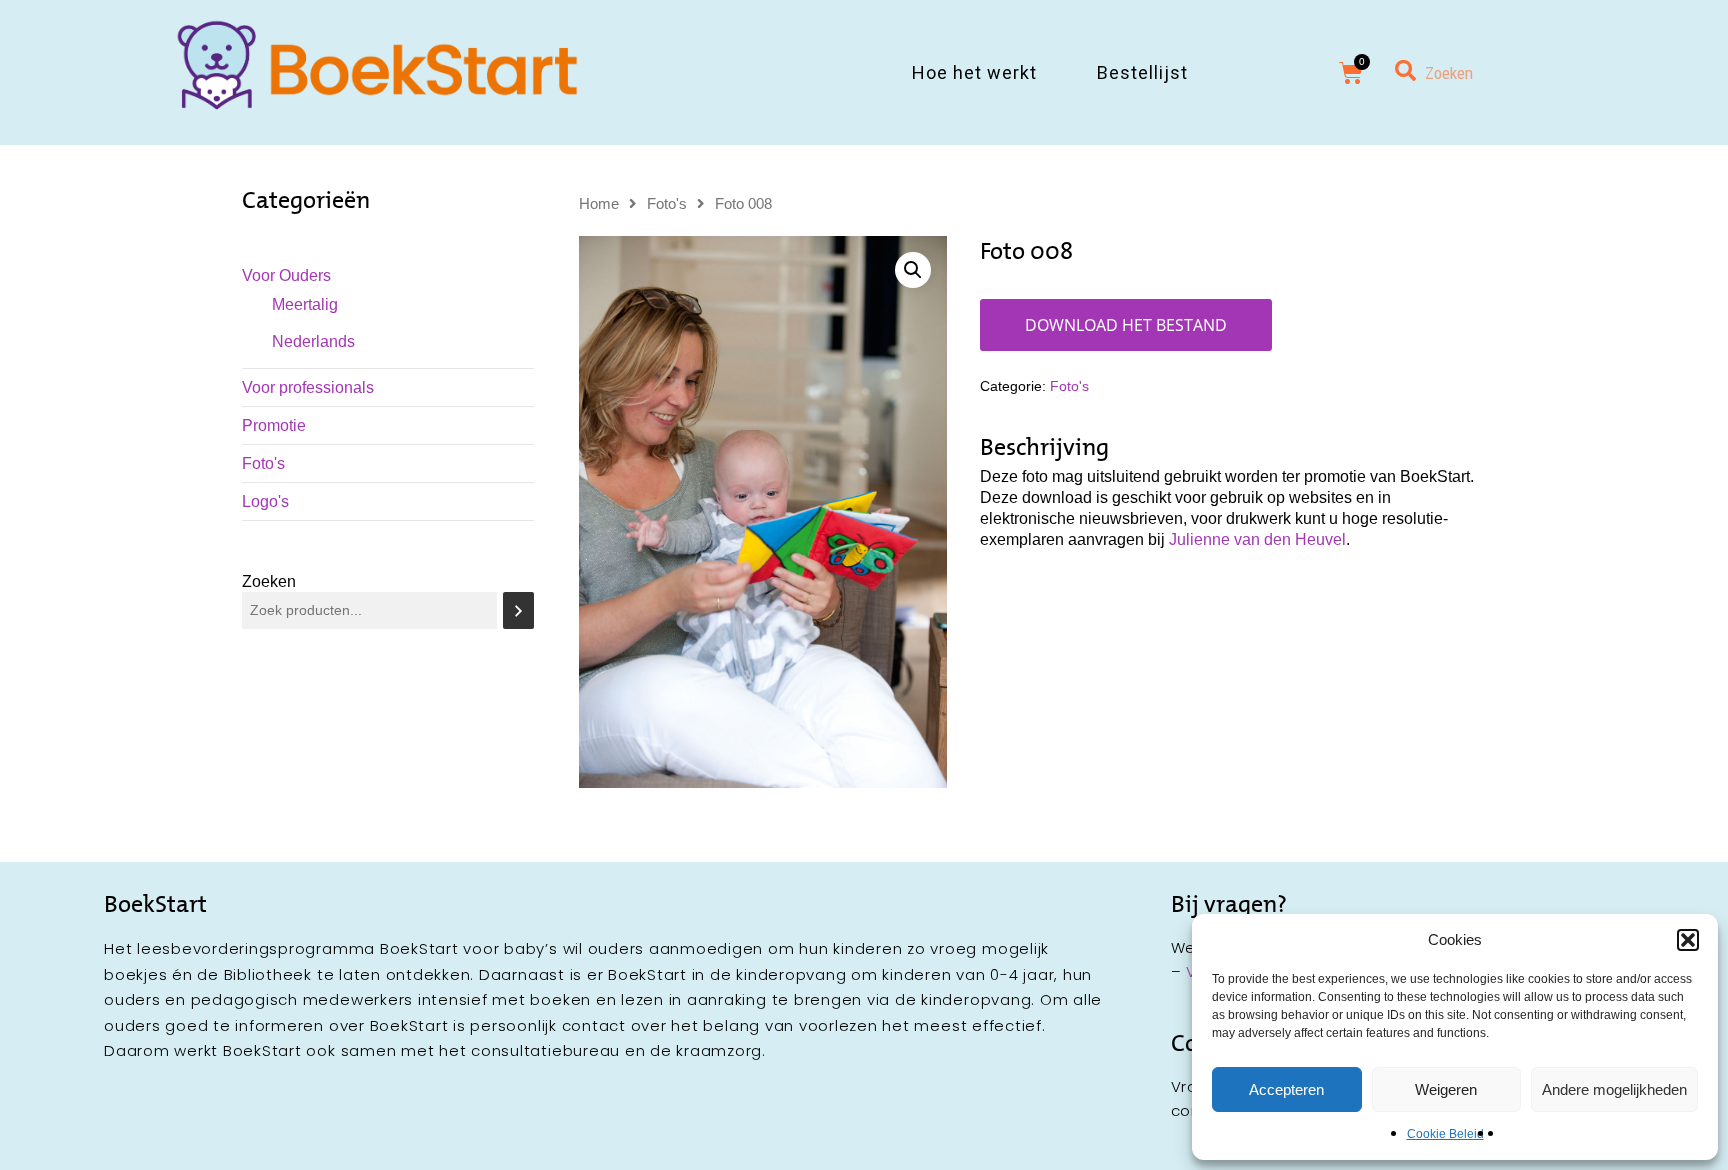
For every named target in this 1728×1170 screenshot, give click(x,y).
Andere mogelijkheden (1614, 1089)
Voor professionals (308, 387)
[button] (1688, 940)
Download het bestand (1126, 325)
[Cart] (1351, 73)
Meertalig (305, 304)
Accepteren (1286, 1089)
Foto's (263, 463)
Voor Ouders (286, 275)
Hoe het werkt (974, 72)
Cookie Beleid (1445, 1134)
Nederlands (313, 341)
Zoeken (269, 581)
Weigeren (1446, 1089)
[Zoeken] (518, 610)
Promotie (274, 425)
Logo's (265, 501)
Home (599, 204)
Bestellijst (1142, 72)
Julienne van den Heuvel (1257, 539)
